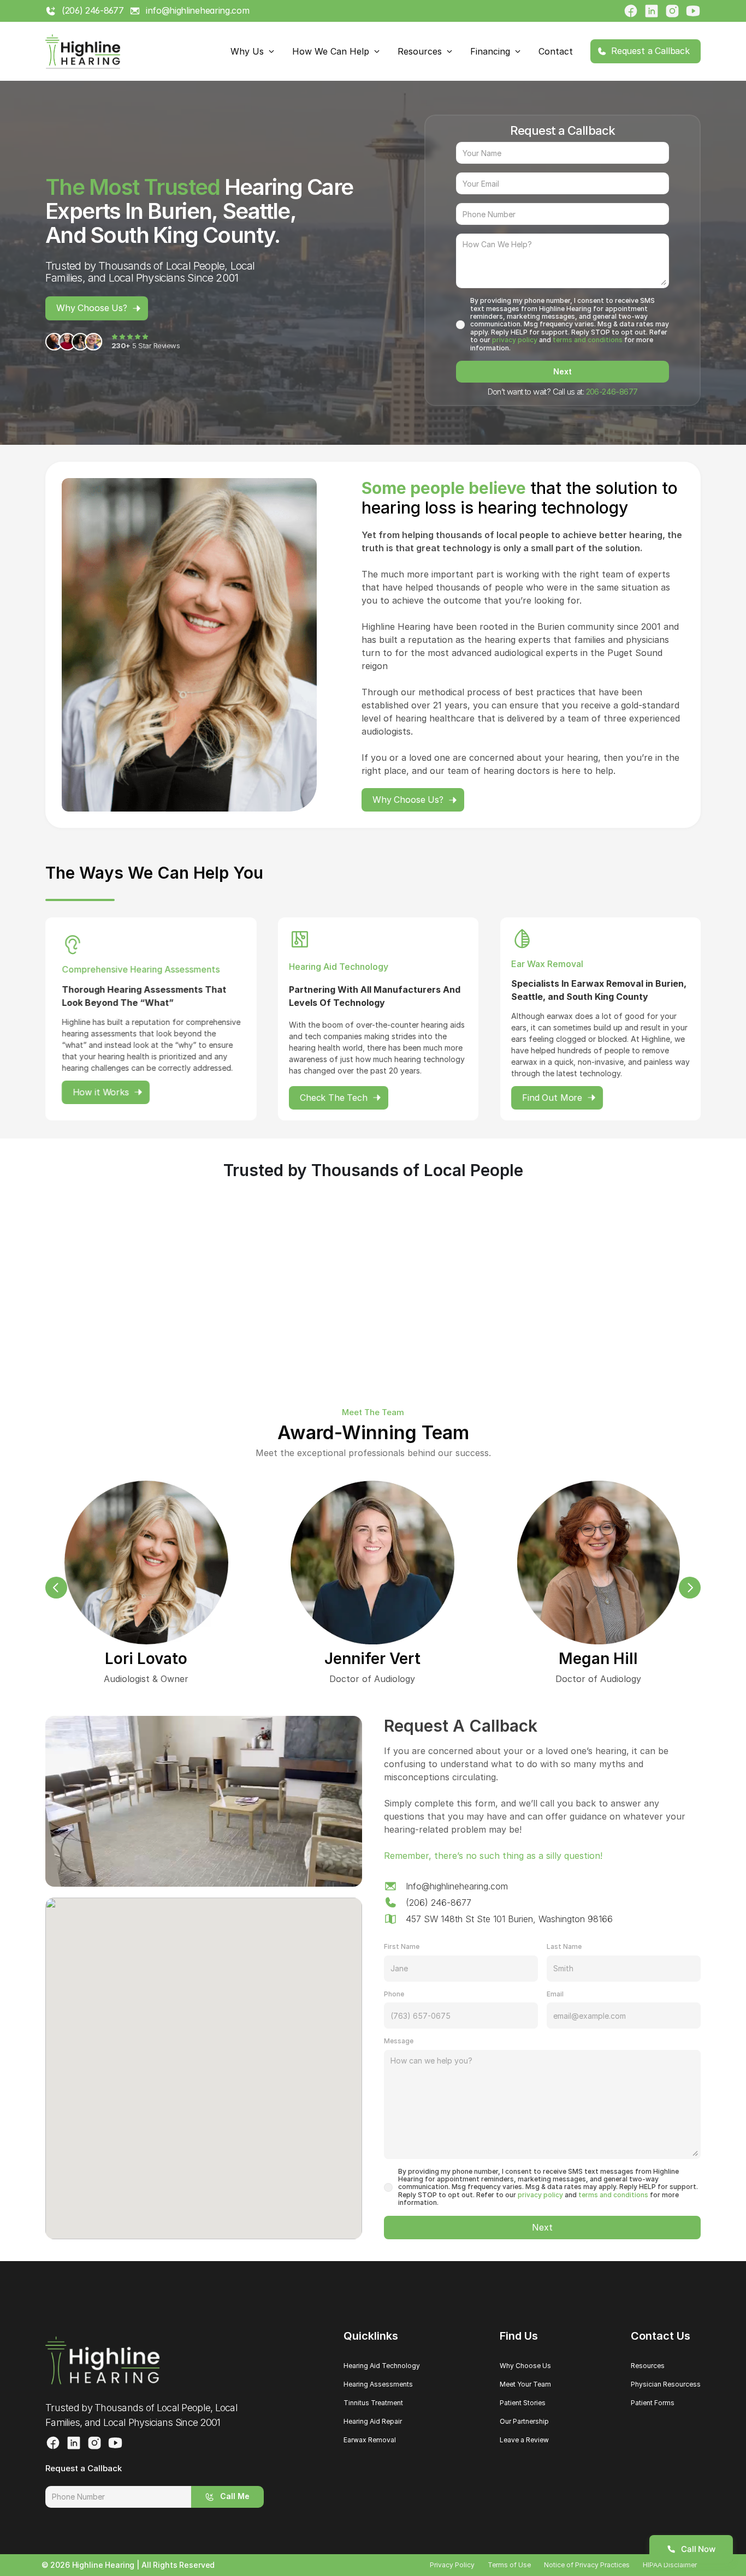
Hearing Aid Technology (382, 2366)
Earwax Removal (370, 2440)
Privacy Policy (452, 2565)
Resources (648, 2366)
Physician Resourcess (666, 2384)
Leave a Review (524, 2440)
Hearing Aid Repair (373, 2421)
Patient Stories (523, 2403)
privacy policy (515, 340)
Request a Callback (84, 2468)
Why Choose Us (525, 2366)
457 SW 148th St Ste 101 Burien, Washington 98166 (509, 1919)
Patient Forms (653, 2403)
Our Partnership (524, 2421)
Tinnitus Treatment (373, 2403)
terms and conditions (588, 340)
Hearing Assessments (378, 2384)
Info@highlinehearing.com (457, 1886)
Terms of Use (509, 2565)
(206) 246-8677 (439, 1903)
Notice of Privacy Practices (587, 2565)
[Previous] (56, 1588)
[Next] (690, 1588)
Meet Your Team (525, 2384)
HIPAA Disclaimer (670, 2565)
